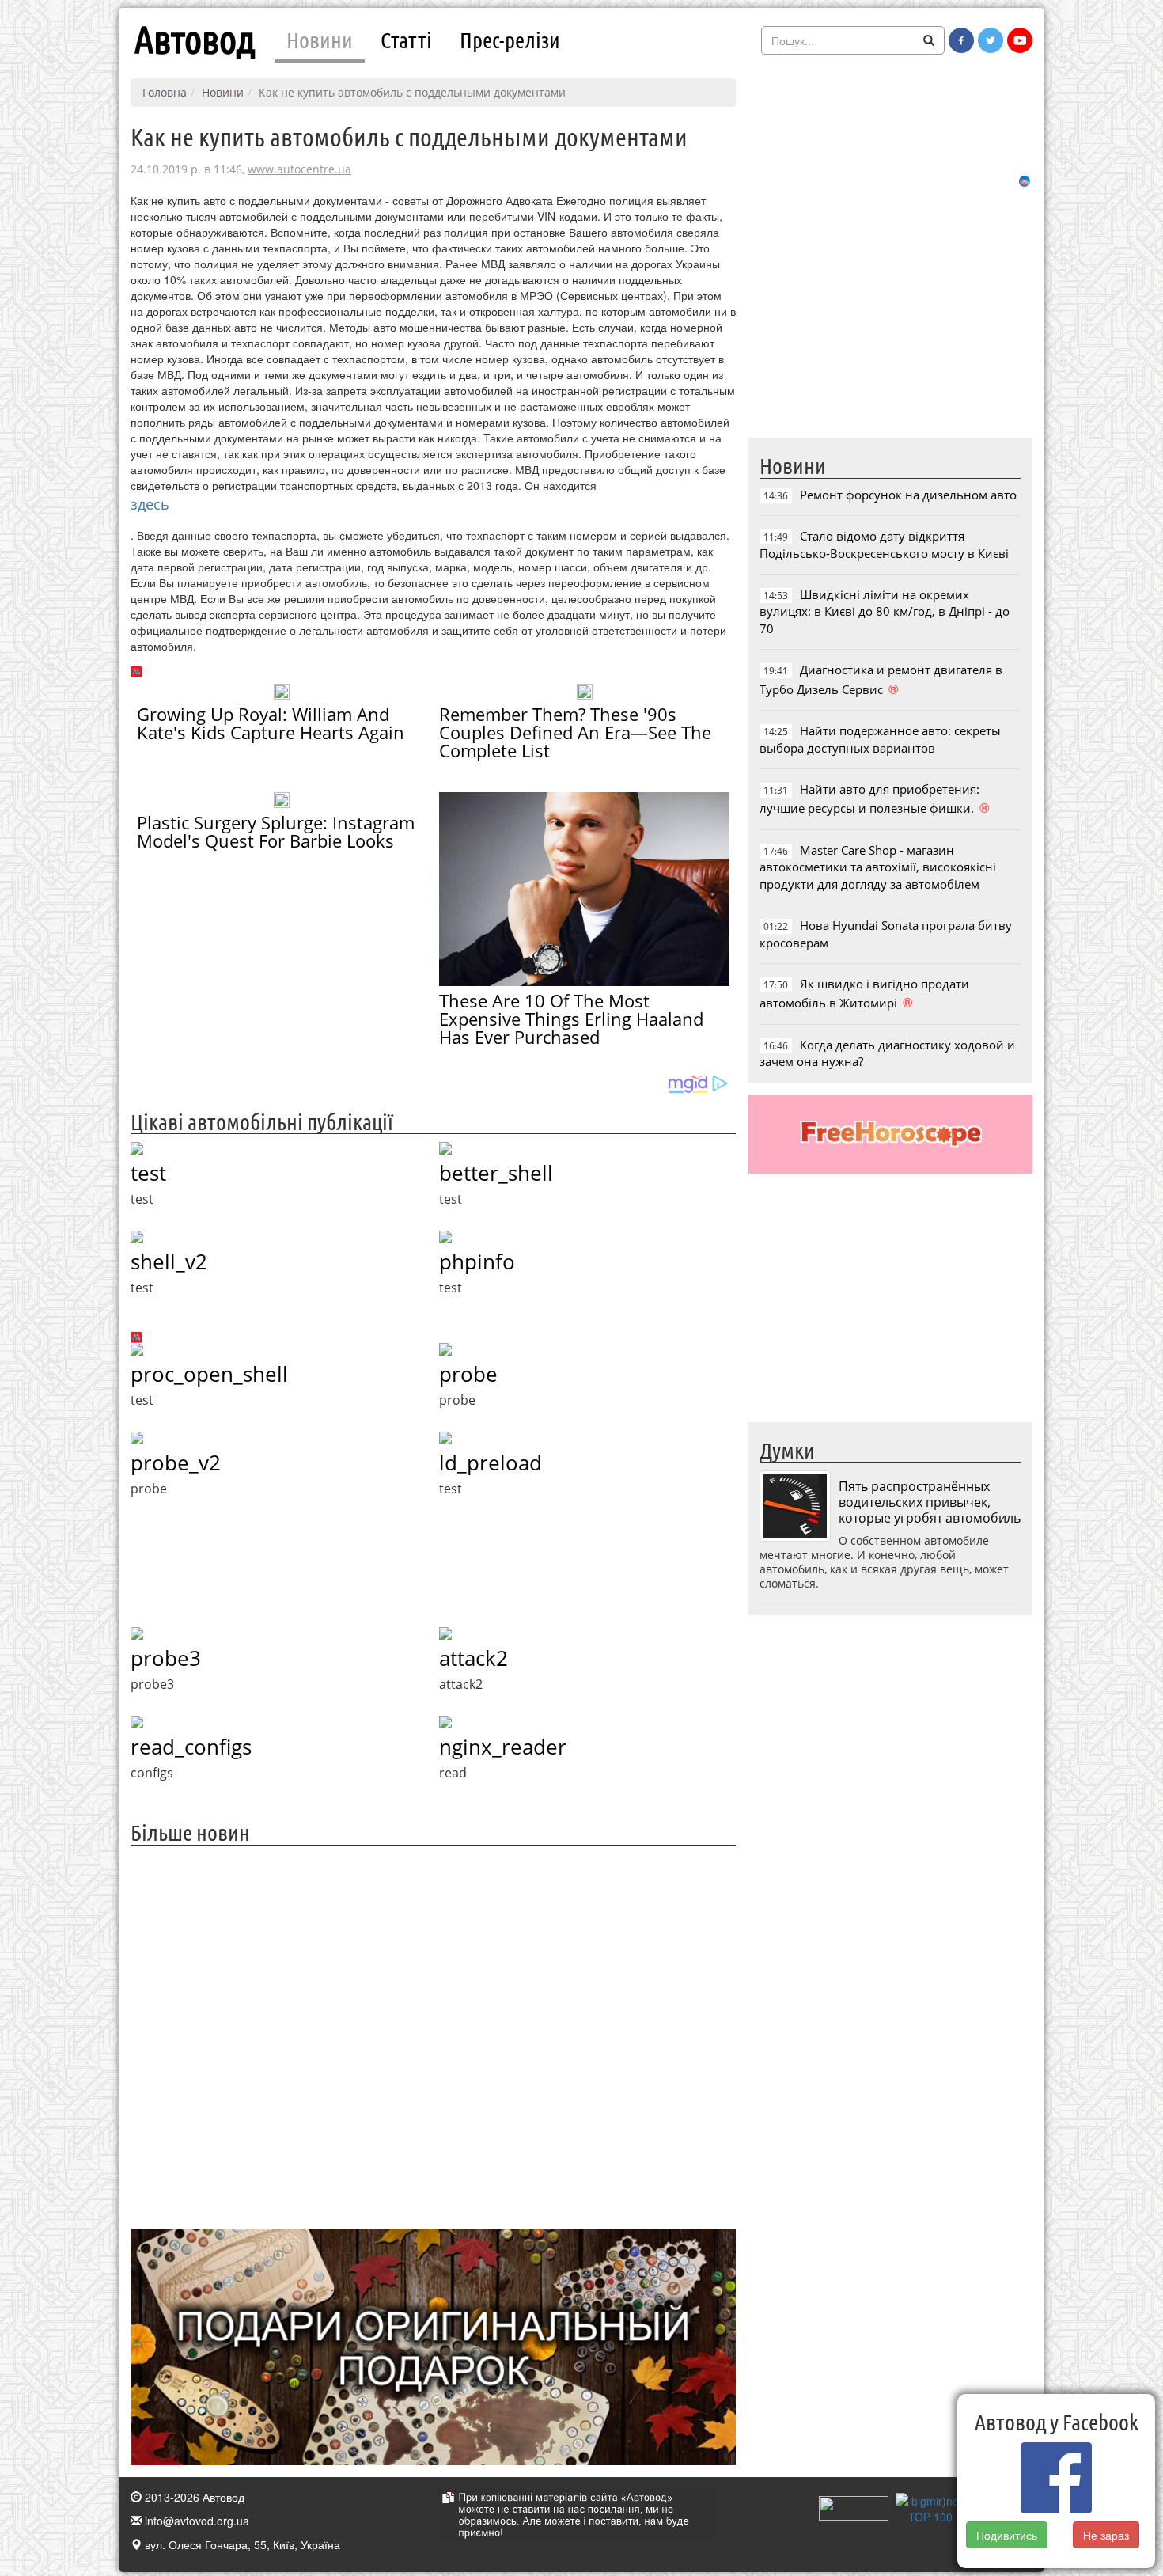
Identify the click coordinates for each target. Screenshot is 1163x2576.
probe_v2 (176, 1463)
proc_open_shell (209, 1374)
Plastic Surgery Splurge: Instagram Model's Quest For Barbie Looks (276, 831)
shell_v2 (169, 1261)
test (148, 1173)
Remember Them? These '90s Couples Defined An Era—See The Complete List (575, 732)
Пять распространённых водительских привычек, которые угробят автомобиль (930, 1502)
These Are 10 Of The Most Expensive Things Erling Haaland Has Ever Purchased (571, 1019)
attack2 (474, 1658)
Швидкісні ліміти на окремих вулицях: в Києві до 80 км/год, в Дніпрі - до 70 (885, 611)
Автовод (195, 40)
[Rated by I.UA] (854, 2507)
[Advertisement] (433, 2035)
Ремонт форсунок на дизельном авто (908, 495)
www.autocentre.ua (299, 169)
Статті (406, 40)
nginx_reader (503, 1747)
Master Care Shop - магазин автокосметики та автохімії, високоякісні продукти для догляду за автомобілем (878, 867)
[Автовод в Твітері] (991, 40)
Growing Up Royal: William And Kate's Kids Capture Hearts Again (271, 723)
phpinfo (477, 1261)
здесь (150, 504)
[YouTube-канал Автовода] (1020, 40)
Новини (320, 40)
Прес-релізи (510, 40)
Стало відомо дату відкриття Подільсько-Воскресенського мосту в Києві (884, 544)
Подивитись (1007, 2535)
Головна (165, 92)
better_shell (496, 1173)
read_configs (191, 1747)
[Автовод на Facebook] (961, 40)
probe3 (166, 1658)
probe (468, 1374)
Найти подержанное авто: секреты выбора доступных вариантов (880, 739)
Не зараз (1106, 2535)
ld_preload (491, 1463)
